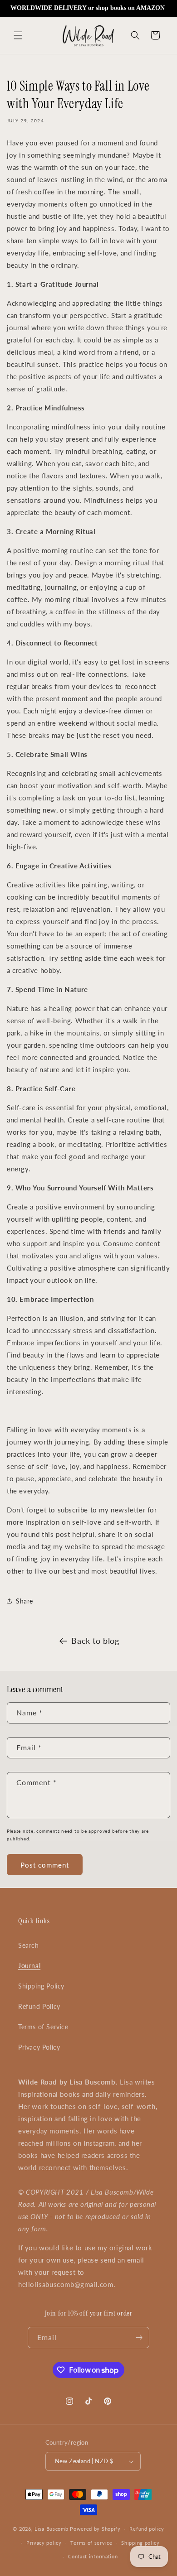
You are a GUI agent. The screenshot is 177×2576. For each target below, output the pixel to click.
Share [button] (25, 1601)
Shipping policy (140, 2543)
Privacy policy (44, 2543)
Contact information (93, 2556)
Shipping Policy (41, 1986)
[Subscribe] (139, 2338)
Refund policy (147, 2529)
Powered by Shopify (95, 2529)
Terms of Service (43, 2027)
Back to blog (95, 1641)
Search (29, 1945)
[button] (18, 35)
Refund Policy (39, 2006)
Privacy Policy (39, 2047)
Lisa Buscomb (52, 2529)
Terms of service (91, 2543)
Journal (29, 1966)
